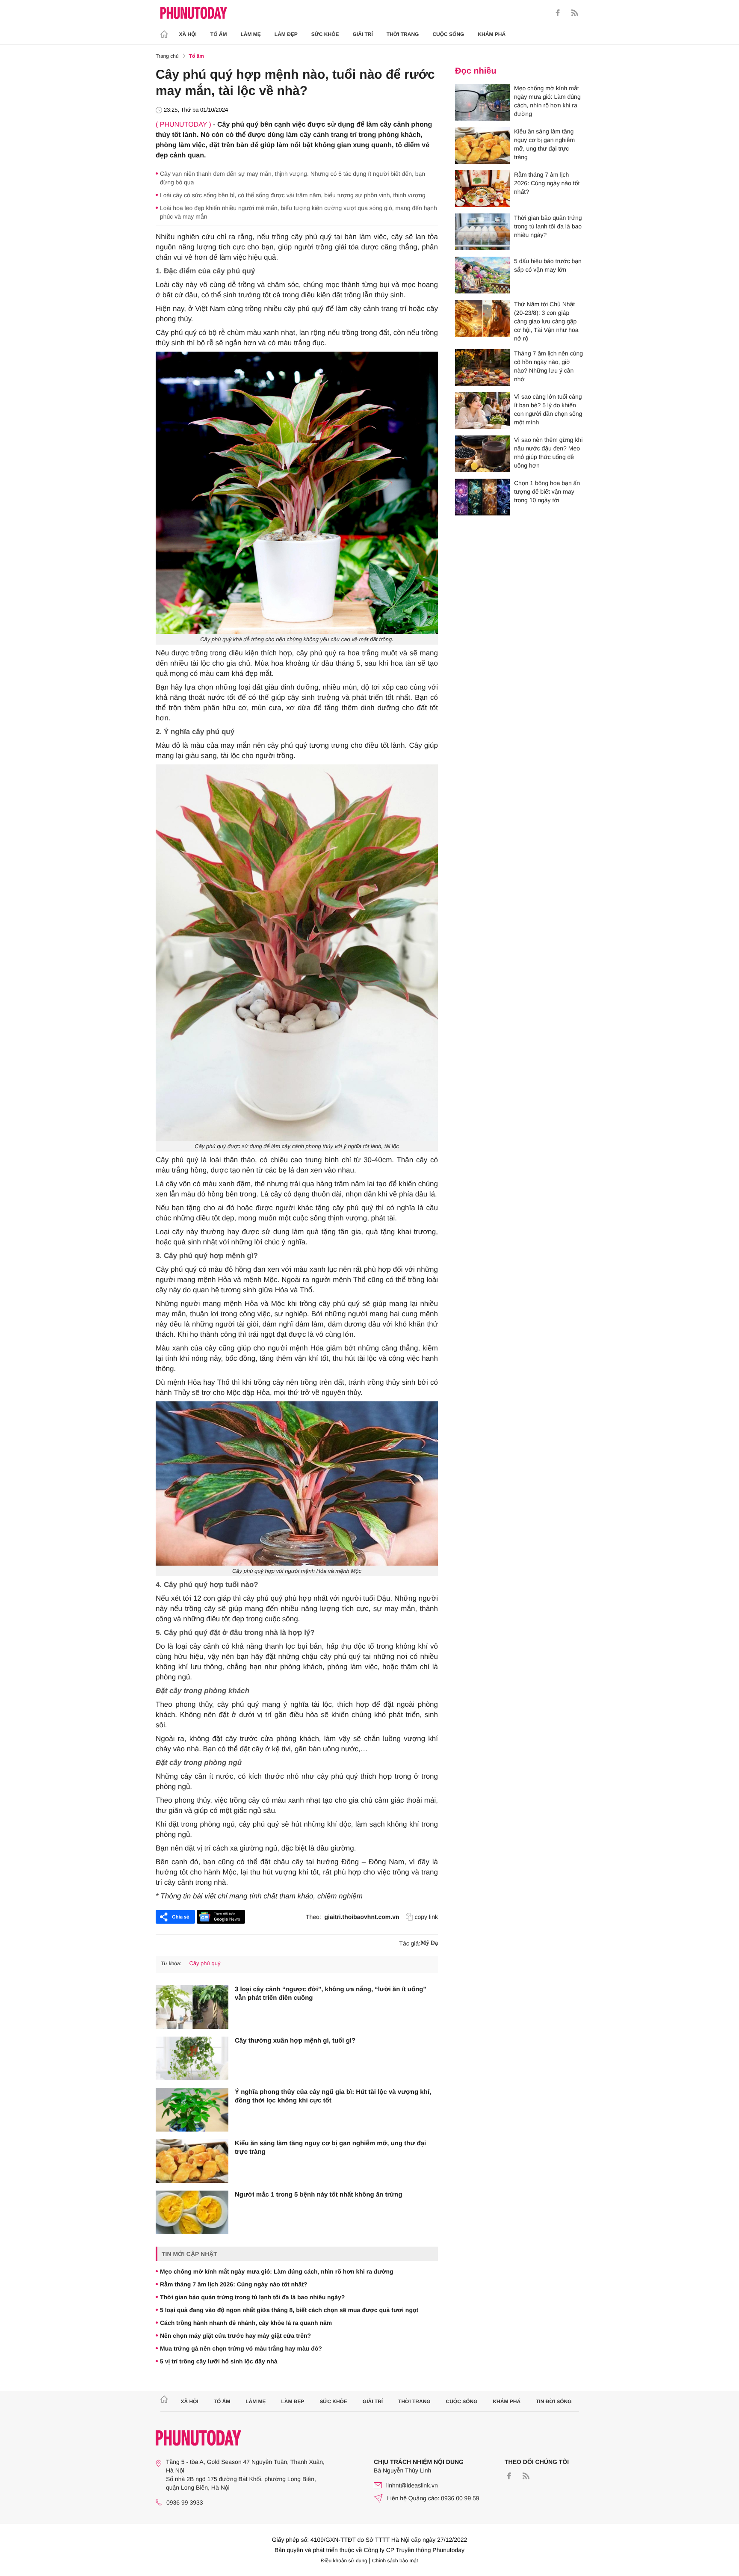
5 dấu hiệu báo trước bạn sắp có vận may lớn (548, 265)
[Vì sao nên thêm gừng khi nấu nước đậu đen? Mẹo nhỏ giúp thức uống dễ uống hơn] (482, 454)
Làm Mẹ (251, 34)
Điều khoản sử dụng (344, 2561)
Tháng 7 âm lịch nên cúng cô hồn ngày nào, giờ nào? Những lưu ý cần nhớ (548, 366)
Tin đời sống (554, 2401)
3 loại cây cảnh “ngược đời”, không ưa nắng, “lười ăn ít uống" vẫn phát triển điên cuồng (331, 1994)
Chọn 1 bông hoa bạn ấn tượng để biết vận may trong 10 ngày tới (547, 492)
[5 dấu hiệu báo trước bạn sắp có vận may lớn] (482, 275)
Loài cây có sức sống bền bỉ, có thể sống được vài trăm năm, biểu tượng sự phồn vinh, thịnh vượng (293, 195)
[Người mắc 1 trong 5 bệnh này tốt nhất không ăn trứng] (192, 2212)
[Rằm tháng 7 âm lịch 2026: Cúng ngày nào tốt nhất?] (482, 189)
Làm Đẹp (286, 34)
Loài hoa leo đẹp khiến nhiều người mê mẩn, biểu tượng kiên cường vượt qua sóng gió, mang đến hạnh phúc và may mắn (299, 212)
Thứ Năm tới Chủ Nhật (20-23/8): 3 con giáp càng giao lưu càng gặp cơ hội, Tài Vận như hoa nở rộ (546, 321)
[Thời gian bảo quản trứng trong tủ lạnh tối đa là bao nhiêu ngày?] (482, 232)
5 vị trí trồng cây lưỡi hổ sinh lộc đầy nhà (219, 2361)
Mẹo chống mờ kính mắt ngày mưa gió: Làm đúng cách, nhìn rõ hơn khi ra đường (277, 2271)
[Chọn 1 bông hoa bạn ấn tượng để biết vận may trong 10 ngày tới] (482, 497)
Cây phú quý (205, 1963)
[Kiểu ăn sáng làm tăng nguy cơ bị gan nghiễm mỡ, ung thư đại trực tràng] (192, 2161)
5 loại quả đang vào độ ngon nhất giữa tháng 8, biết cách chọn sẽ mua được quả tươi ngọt (289, 2310)
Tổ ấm (219, 34)
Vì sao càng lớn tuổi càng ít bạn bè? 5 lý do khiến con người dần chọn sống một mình (548, 409)
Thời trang (403, 34)
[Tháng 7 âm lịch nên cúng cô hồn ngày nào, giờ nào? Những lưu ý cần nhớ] (482, 367)
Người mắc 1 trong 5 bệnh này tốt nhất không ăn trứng (319, 2195)
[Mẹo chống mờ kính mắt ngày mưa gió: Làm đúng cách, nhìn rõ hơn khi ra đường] (482, 102)
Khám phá (492, 34)
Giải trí (362, 34)
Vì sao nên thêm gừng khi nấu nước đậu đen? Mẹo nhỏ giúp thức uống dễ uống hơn (548, 453)
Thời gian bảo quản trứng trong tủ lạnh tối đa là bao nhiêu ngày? (252, 2297)
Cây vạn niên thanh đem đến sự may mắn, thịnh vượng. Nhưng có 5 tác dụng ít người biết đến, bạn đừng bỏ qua (293, 178)
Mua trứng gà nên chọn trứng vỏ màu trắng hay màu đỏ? (241, 2348)
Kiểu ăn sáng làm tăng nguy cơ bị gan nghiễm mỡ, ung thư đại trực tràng (330, 2148)
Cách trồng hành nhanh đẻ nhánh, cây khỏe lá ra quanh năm (246, 2323)
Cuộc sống (448, 34)
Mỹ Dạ (429, 1943)
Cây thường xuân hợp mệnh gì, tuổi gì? (295, 2041)
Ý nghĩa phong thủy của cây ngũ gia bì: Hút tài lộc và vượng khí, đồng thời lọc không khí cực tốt (333, 2096)
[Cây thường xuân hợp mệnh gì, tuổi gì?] (192, 2058)
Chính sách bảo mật (395, 2561)
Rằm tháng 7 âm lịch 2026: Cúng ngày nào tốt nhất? (234, 2284)
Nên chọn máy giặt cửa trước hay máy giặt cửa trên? (235, 2336)
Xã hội (188, 34)
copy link (426, 1917)
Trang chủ (167, 56)
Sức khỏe (325, 34)
